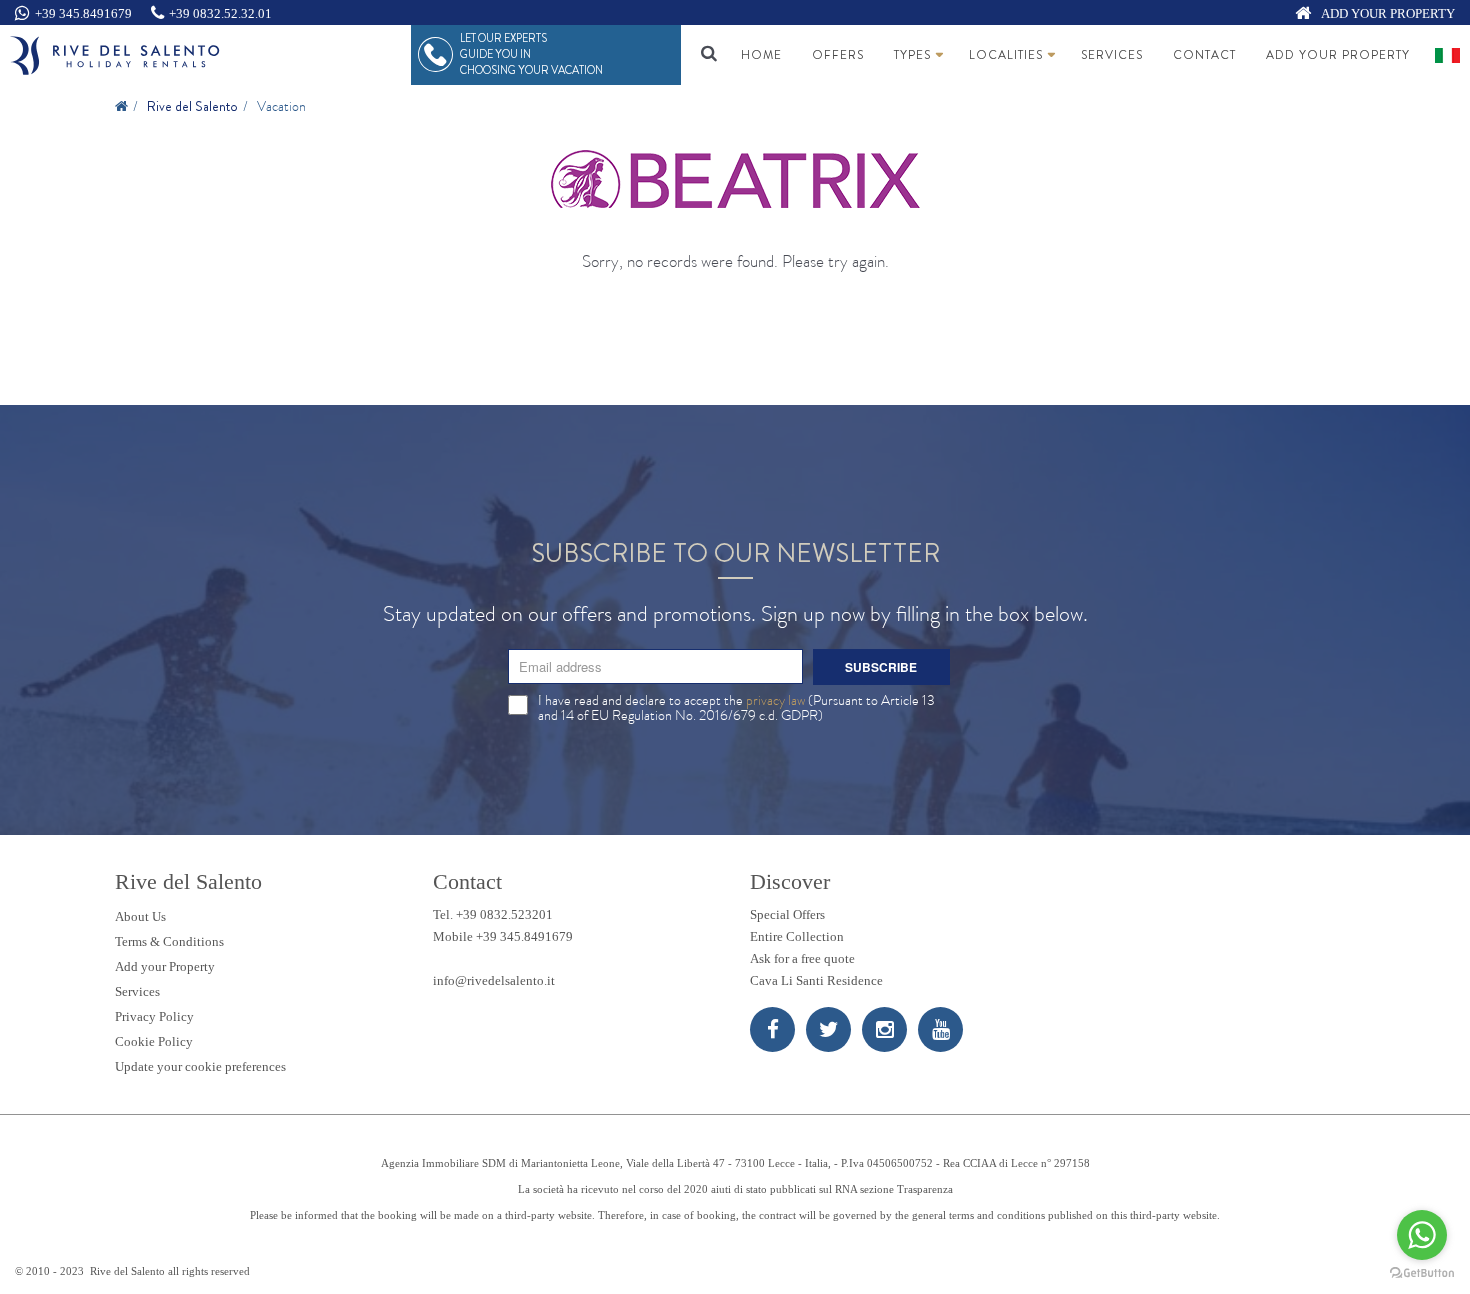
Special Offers (787, 914)
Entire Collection (797, 936)
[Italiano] (1447, 55)
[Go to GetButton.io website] (1422, 1273)
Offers (838, 55)
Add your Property (1338, 55)
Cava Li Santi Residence (816, 980)
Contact (1204, 55)
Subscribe (881, 667)
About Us (140, 916)
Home (761, 55)
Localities (1006, 55)
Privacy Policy (154, 1016)
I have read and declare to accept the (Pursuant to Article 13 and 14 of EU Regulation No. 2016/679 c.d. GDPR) (736, 708)
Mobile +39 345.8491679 (503, 936)
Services (1112, 55)
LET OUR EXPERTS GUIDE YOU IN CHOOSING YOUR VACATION (531, 54)
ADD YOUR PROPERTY (1387, 13)
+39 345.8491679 (83, 13)
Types (912, 55)
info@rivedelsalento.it (494, 980)
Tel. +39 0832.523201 (493, 914)
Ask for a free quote (802, 958)
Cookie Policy (154, 1041)
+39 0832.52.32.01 (220, 13)
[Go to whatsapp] (1422, 1235)
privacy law (775, 700)
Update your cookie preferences (200, 1066)
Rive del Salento (192, 106)
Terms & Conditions (169, 941)
